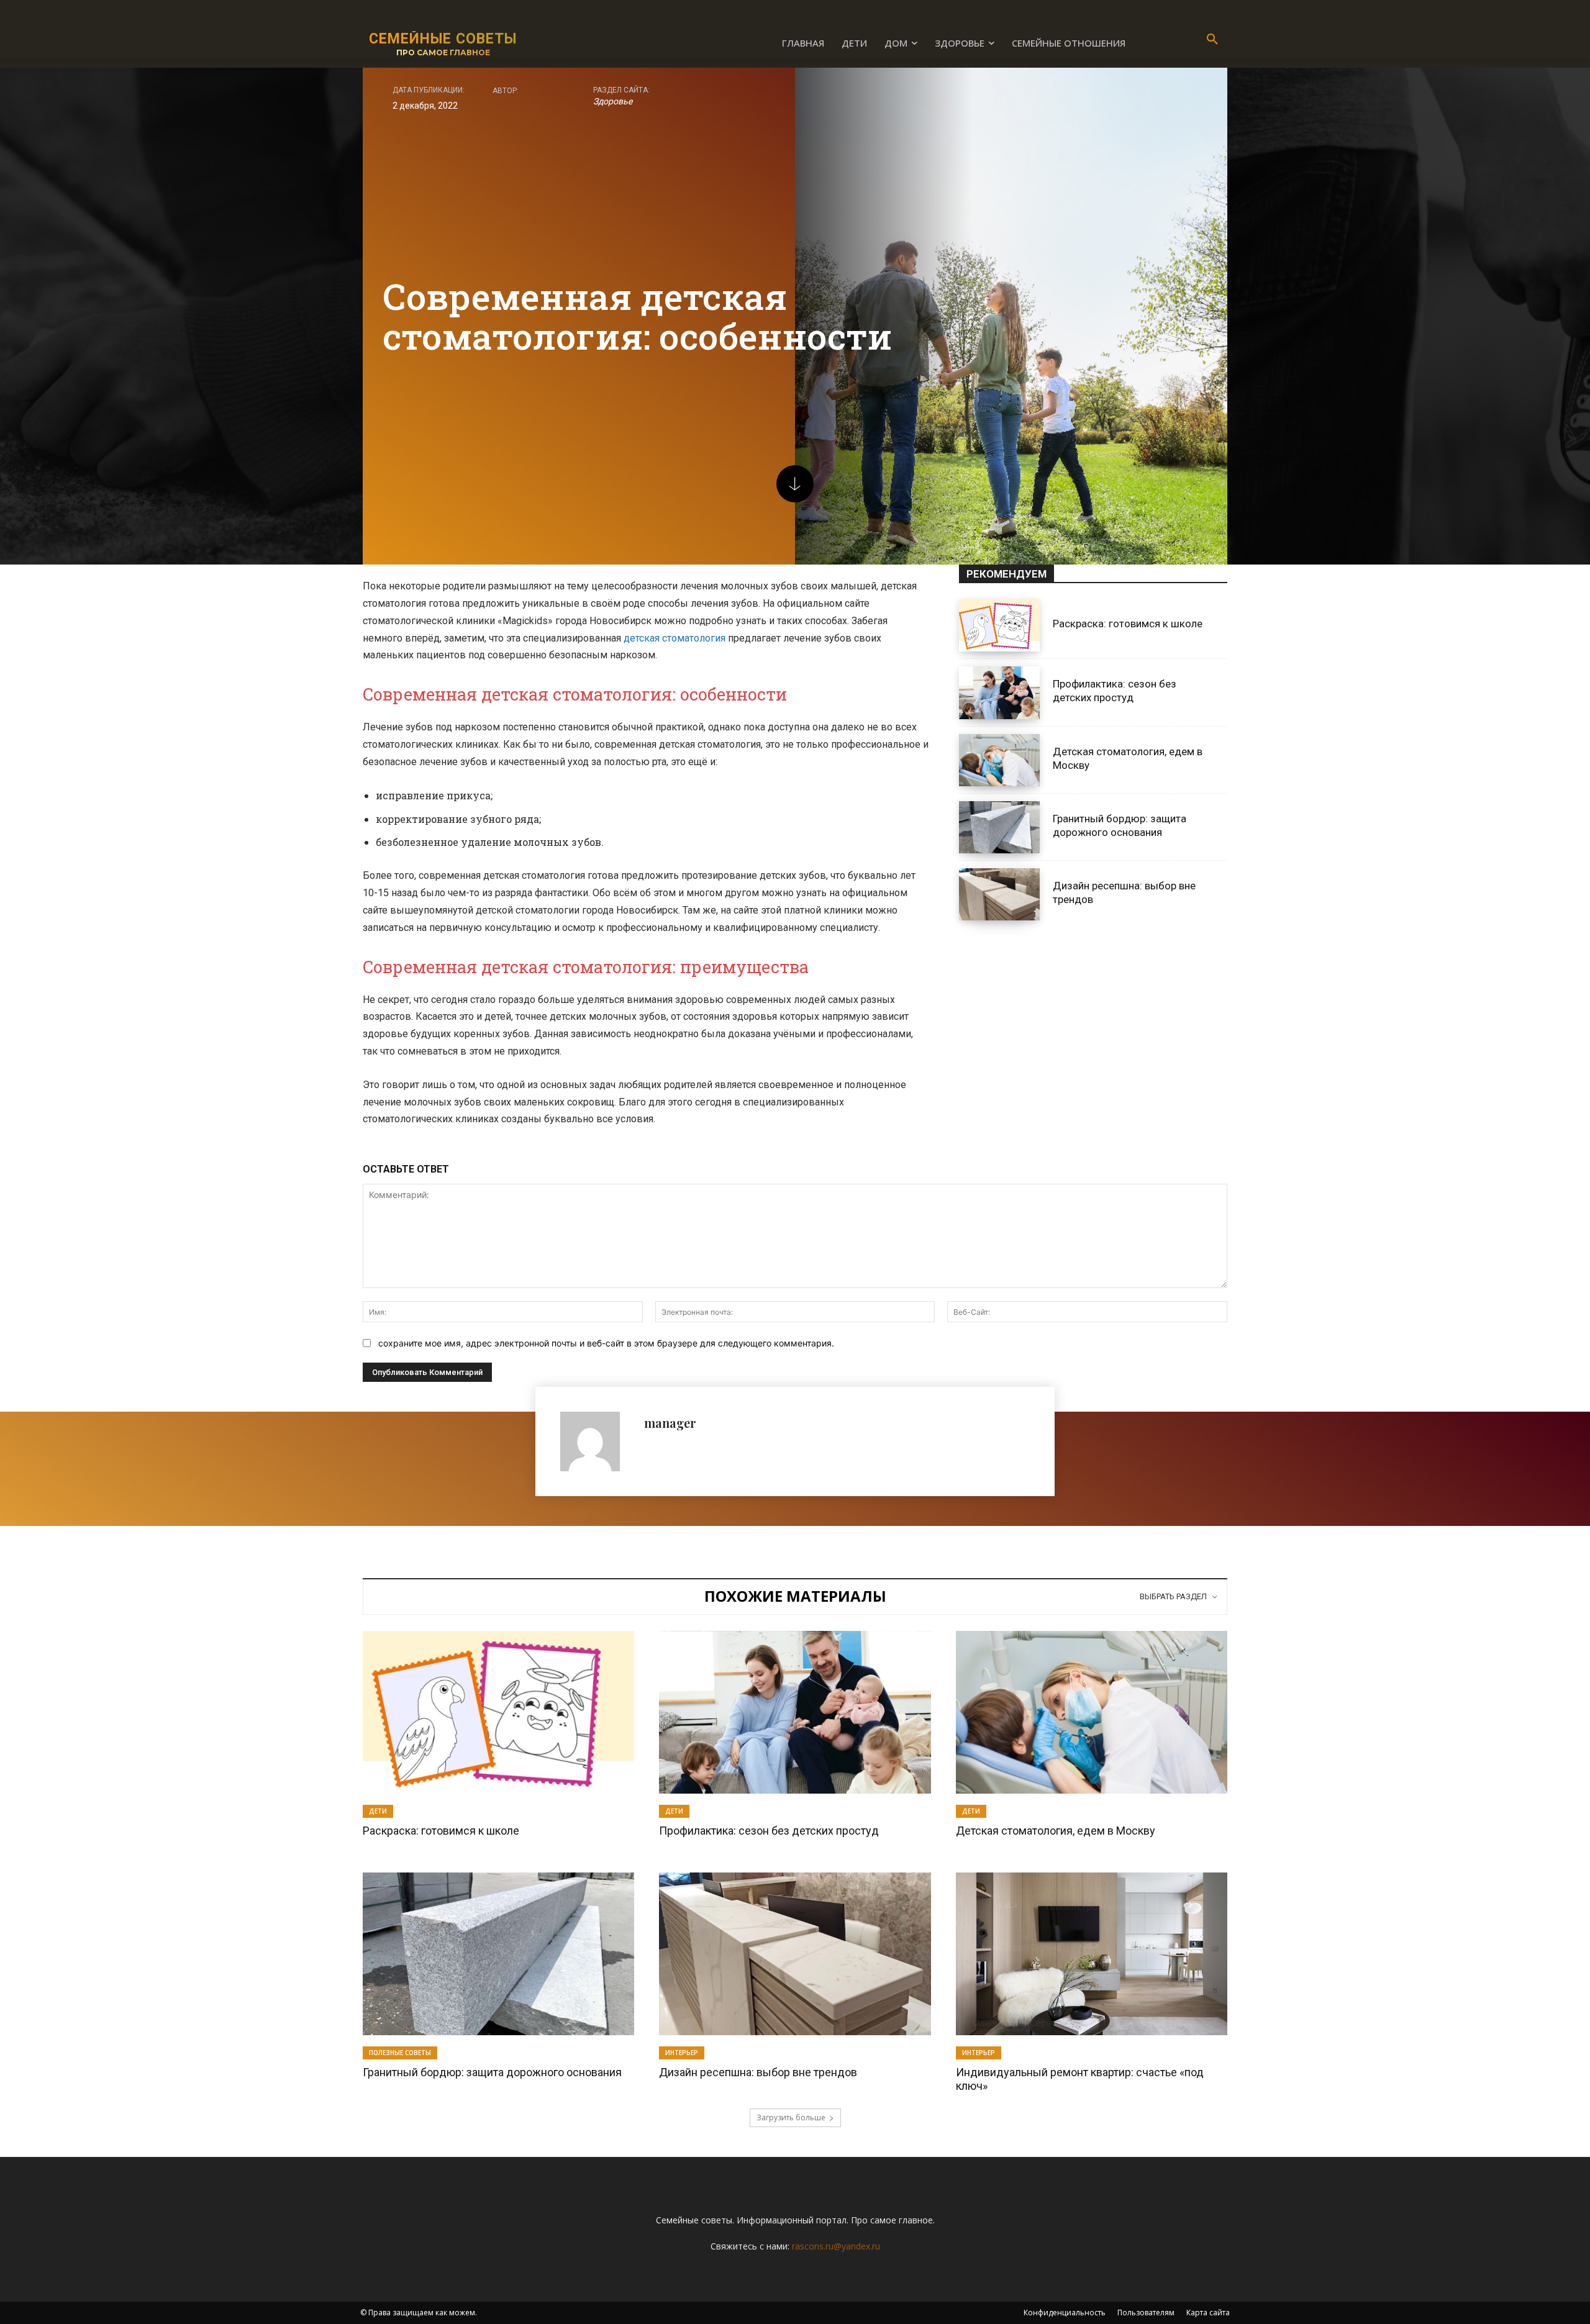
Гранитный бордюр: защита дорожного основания (492, 2072)
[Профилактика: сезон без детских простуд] (999, 692)
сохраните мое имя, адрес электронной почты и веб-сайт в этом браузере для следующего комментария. (606, 1343)
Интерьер (682, 2053)
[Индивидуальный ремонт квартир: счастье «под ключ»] (1092, 1954)
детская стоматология (675, 638)
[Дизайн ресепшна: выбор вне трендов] (999, 894)
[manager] (596, 1441)
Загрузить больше (791, 2117)
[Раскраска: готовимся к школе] (999, 625)
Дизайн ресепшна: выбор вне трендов (758, 2072)
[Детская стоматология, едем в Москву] (999, 760)
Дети (378, 1811)
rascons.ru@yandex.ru (836, 2246)
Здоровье (613, 101)
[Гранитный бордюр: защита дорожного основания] (999, 827)
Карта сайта (1208, 2313)
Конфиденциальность (1065, 2313)
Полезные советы (400, 2053)
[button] (1212, 40)
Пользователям (1146, 2313)
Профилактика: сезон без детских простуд (1115, 691)
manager (670, 1423)
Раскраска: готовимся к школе (1128, 624)
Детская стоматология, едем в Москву (1056, 1831)
